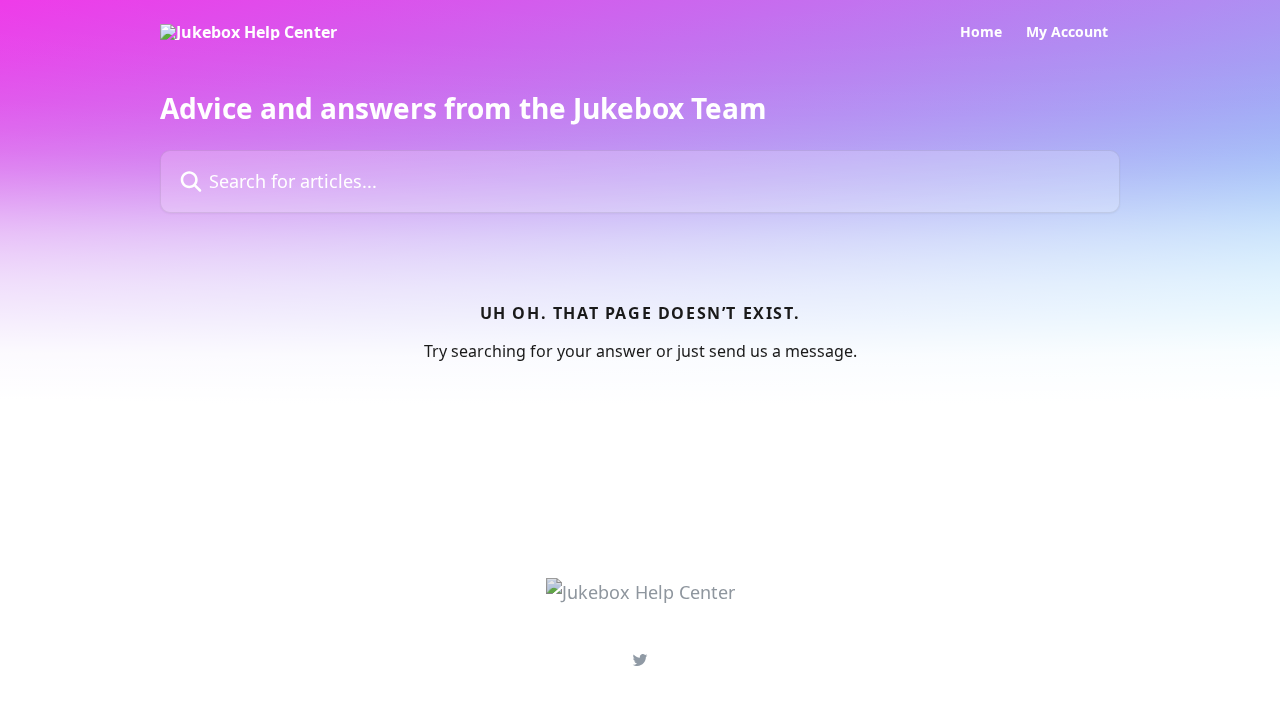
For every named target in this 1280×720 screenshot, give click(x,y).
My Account (1067, 32)
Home (981, 32)
